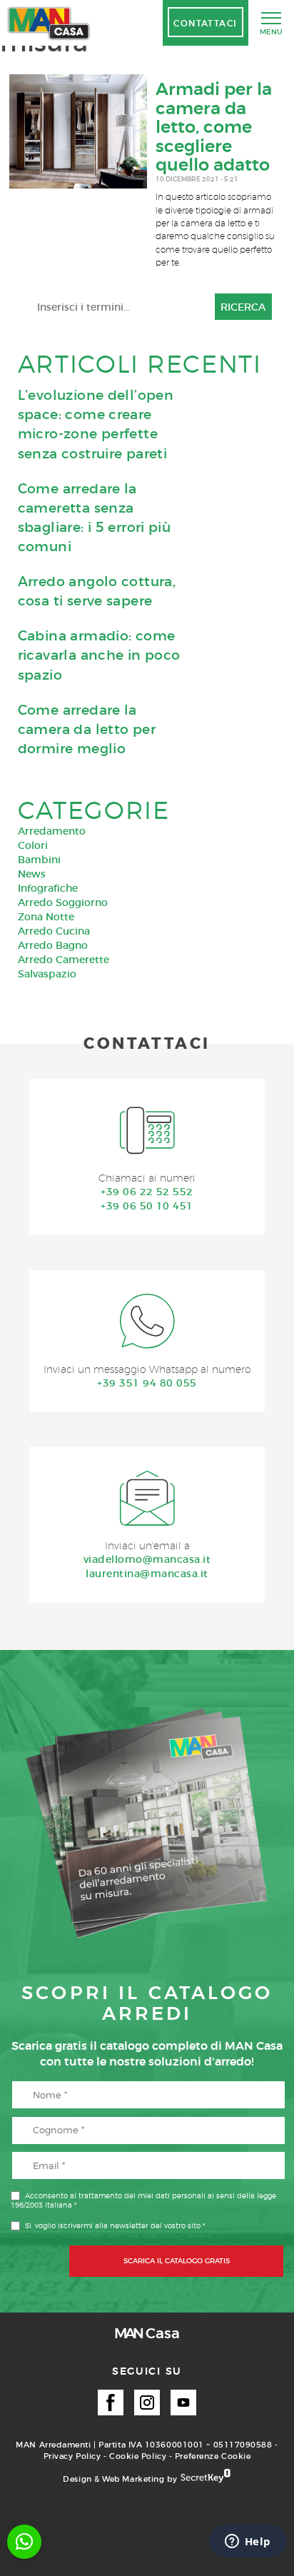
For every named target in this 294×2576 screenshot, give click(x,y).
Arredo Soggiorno (63, 902)
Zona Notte (46, 917)
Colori (33, 845)
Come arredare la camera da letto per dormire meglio (87, 729)
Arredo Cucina (54, 931)
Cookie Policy (138, 2456)
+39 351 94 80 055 (147, 1383)
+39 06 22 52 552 (147, 1192)
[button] (24, 2542)
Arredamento (52, 831)
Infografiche (48, 888)
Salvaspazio (47, 974)
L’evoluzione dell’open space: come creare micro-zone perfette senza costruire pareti (96, 424)
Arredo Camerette (64, 960)
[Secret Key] (206, 2477)
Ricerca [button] (243, 307)
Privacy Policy (72, 2456)
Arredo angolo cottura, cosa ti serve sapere (97, 591)
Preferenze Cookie (213, 2456)
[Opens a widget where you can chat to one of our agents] (248, 2542)
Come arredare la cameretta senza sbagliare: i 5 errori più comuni (95, 518)
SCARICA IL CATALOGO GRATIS (177, 2261)
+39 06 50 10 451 (147, 1206)
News (32, 874)
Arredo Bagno (53, 945)
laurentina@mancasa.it (147, 1574)
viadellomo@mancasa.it (147, 1559)
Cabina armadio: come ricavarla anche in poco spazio (99, 655)
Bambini (39, 860)
